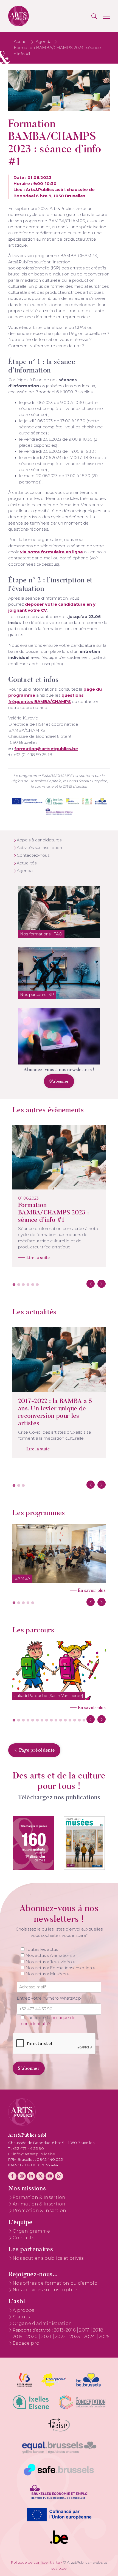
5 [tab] (33, 1285)
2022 (61, 2337)
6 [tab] (37, 1285)
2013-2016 (65, 2330)
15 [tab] (79, 1720)
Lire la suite (38, 1258)
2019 (18, 2337)
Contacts (23, 2238)
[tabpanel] (59, 1196)
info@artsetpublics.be (34, 2154)
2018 (98, 2330)
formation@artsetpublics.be (46, 749)
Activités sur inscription (39, 848)
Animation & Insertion (39, 2204)
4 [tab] (28, 1285)
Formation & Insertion (39, 2197)
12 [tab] (65, 1720)
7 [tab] (42, 1720)
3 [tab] (23, 1285)
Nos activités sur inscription (46, 2290)
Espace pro (26, 2343)
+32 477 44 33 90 (28, 2148)
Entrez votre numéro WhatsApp (49, 1998)
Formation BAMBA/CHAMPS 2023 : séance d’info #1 (54, 1212)
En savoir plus (92, 1590)
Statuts (21, 2317)
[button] (94, 16)
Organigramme (31, 2231)
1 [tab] (14, 1285)
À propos (23, 2310)
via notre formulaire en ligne (51, 552)
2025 (104, 2337)
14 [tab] (75, 1720)
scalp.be (59, 2568)
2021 (47, 2337)
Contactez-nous (33, 855)
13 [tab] (70, 1720)
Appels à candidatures (39, 840)
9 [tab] (51, 1720)
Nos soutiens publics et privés (48, 2258)
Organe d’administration (42, 2323)
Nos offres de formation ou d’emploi (56, 2283)
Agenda (44, 42)
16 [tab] (84, 1720)
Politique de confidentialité (36, 2562)
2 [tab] (19, 1285)
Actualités (27, 863)
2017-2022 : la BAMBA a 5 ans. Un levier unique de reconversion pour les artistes (55, 1412)
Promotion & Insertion (40, 2211)
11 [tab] (61, 1720)
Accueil (21, 42)
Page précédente (36, 1750)
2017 (85, 2330)
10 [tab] (56, 1720)
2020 (33, 2337)
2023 (75, 2337)
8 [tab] (47, 1720)
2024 (90, 2337)
